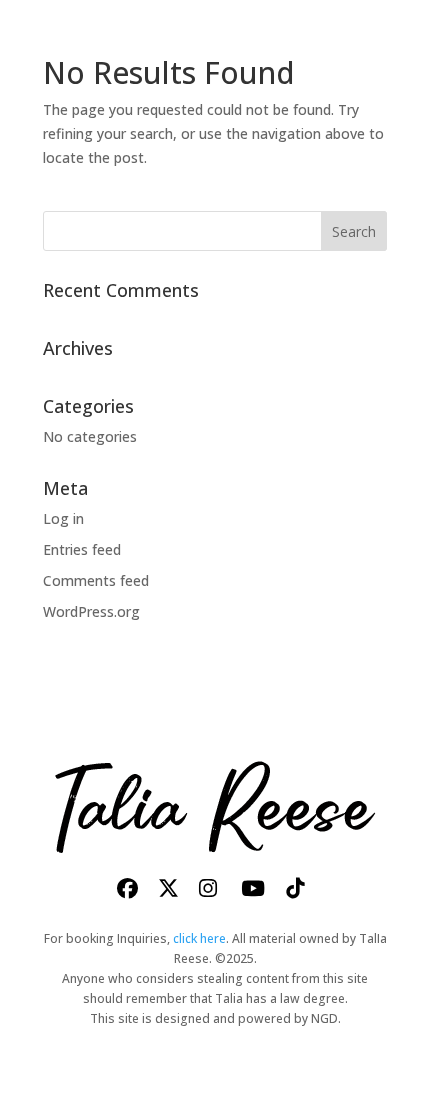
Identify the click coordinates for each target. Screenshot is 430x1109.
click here (199, 938)
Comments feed (96, 580)
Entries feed (82, 549)
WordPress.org (91, 611)
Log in (63, 518)
